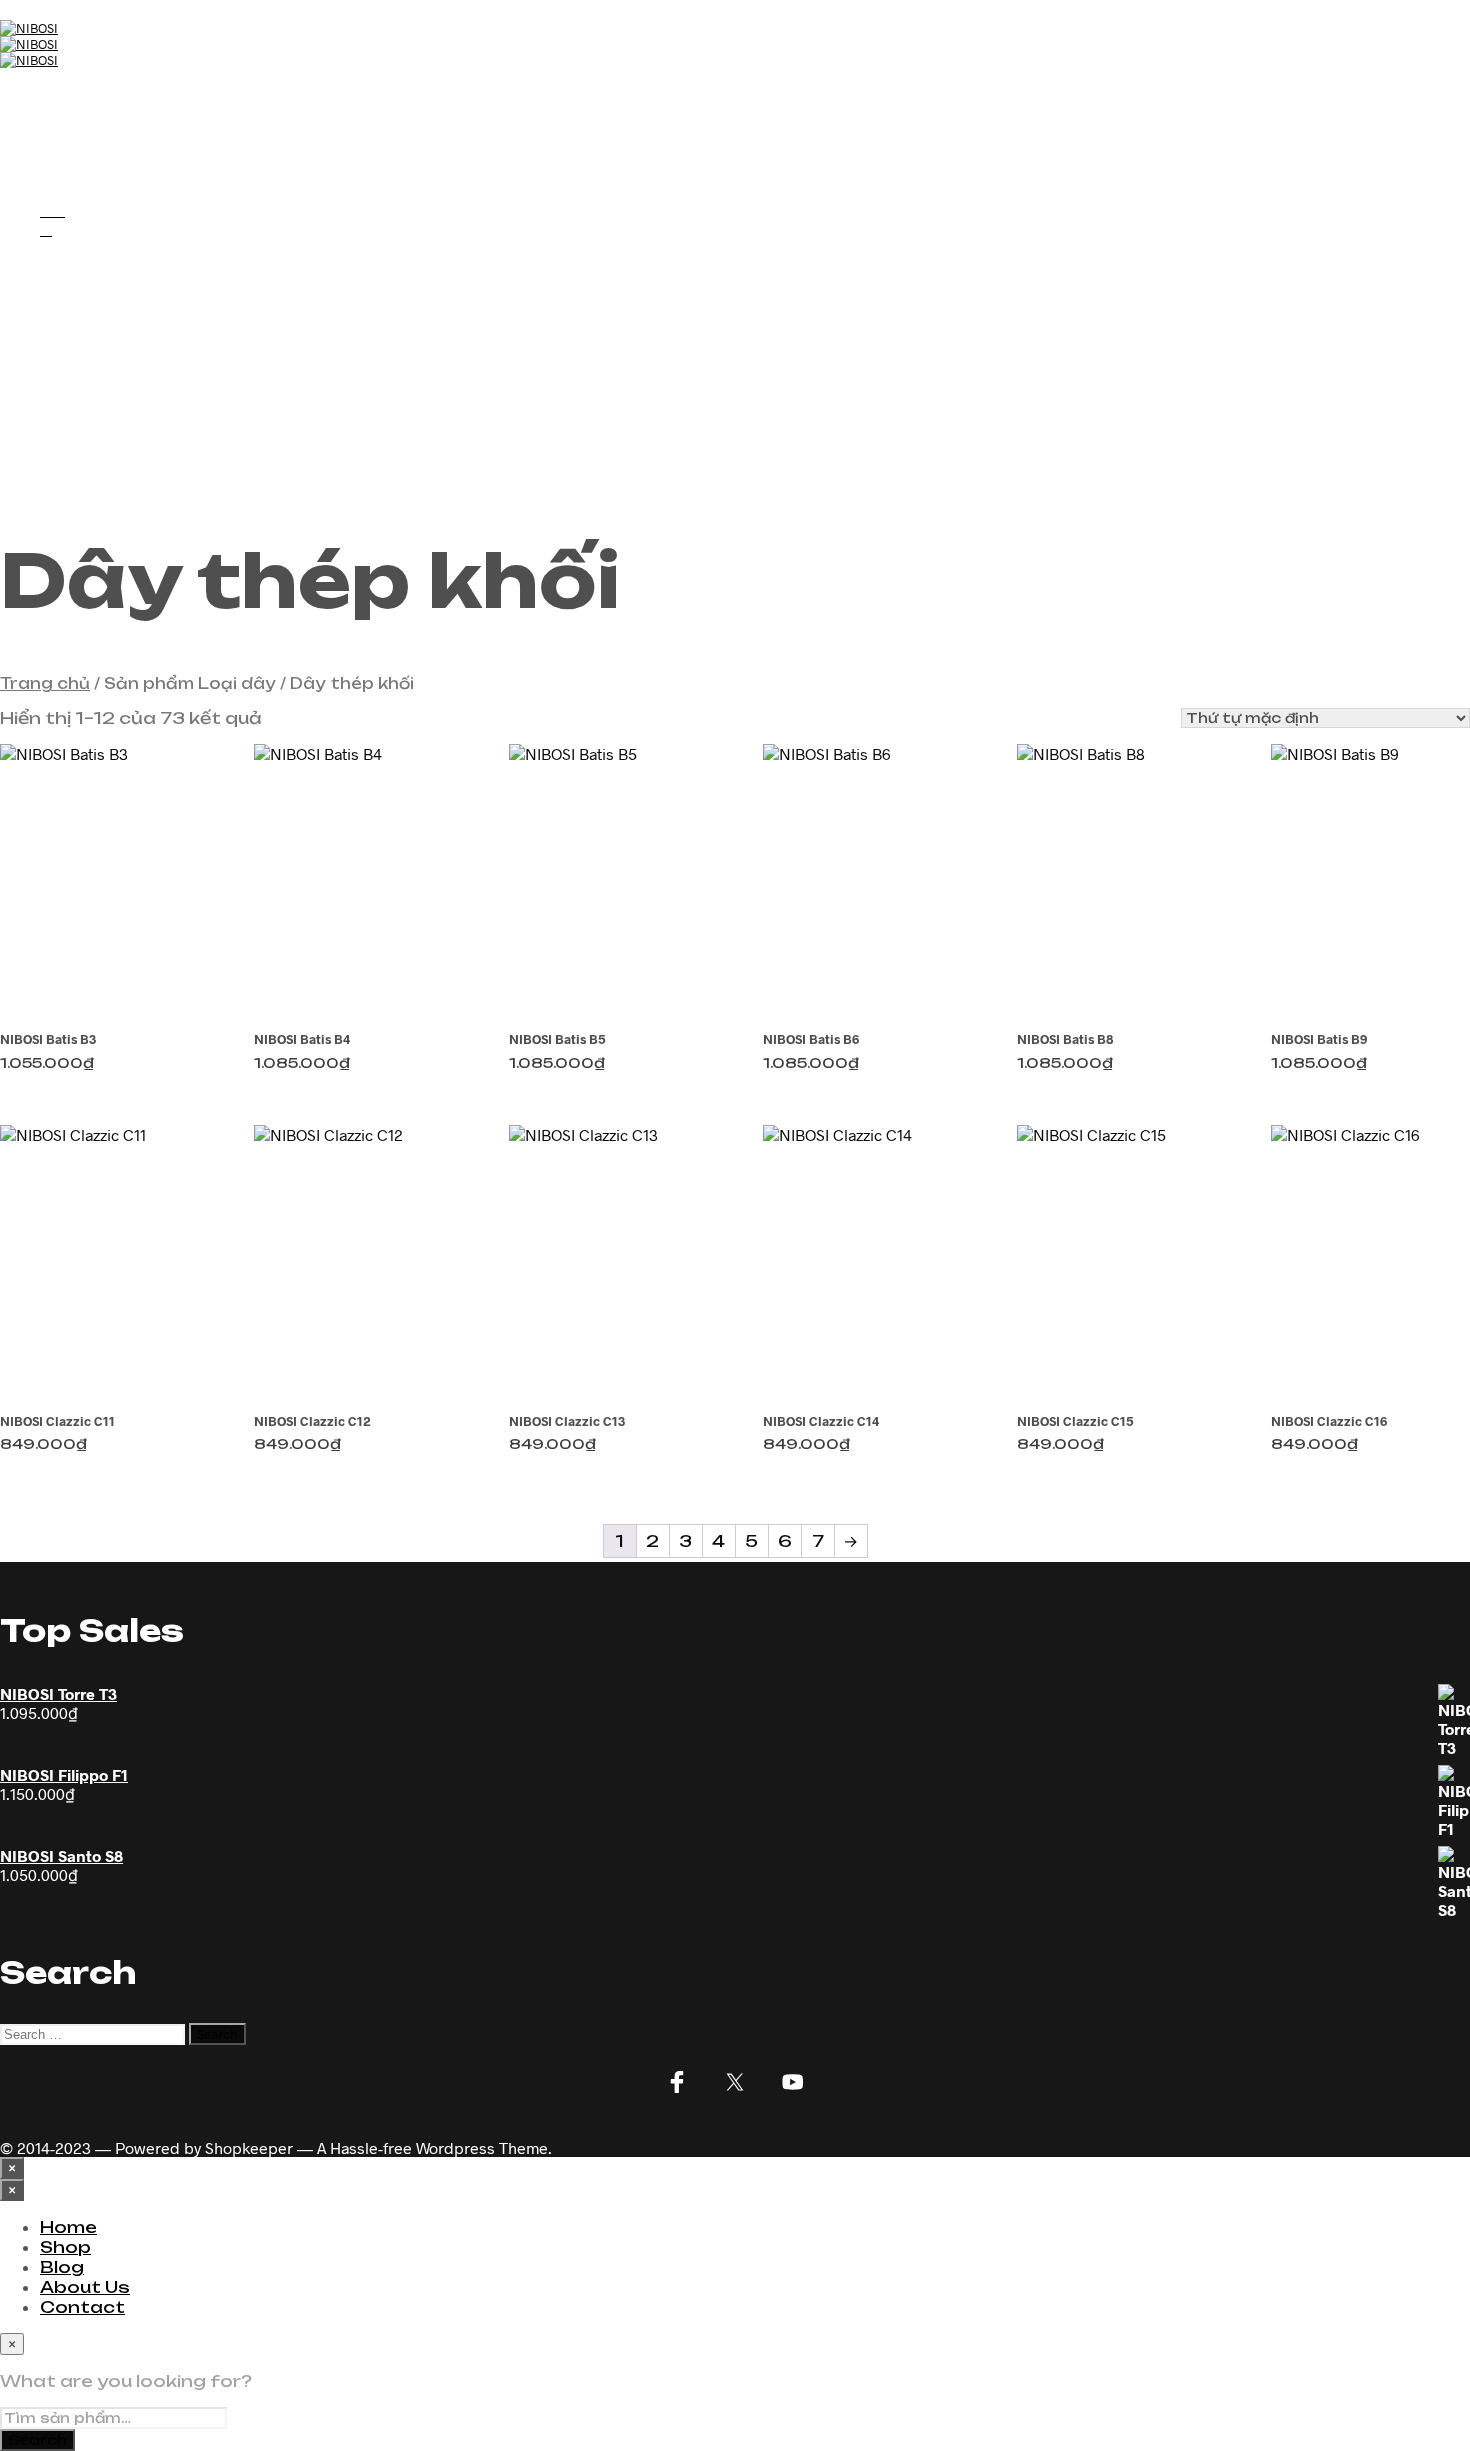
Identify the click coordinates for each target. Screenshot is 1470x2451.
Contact (82, 174)
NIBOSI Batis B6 (811, 1039)
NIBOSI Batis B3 (48, 1039)
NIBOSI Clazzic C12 (312, 1421)
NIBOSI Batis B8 (1065, 1039)
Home (68, 94)
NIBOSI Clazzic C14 (821, 1421)
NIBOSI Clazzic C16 (1329, 1421)
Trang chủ (45, 683)
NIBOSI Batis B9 (1319, 1039)
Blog (62, 134)
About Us (85, 154)
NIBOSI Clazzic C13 (567, 1421)
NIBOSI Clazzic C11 (57, 1421)
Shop (65, 114)
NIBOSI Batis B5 (557, 1039)
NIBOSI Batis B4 (302, 1039)
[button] (52, 209)
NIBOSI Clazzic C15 (1075, 1421)
